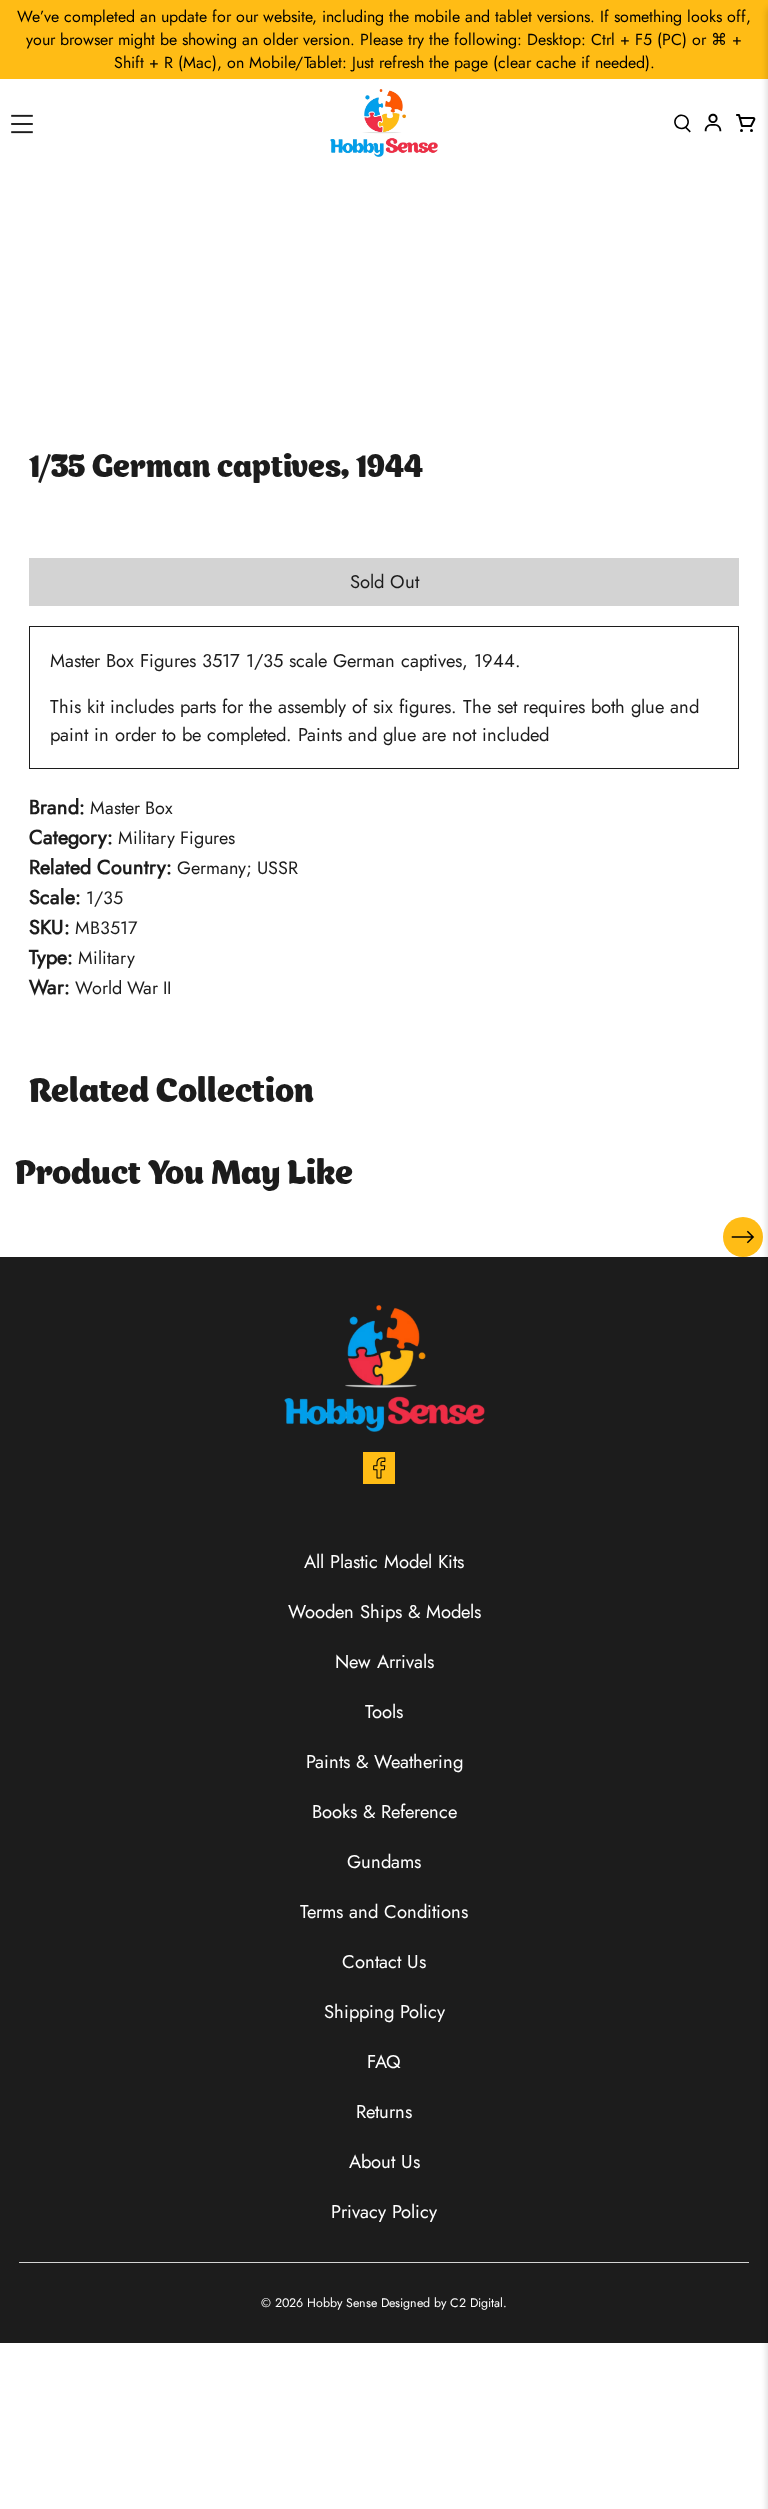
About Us (384, 2161)
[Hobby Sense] (384, 123)
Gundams (384, 1861)
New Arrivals (384, 1661)
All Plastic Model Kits (384, 1561)
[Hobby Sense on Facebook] (379, 1477)
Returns (384, 2111)
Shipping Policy (384, 2011)
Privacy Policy (384, 2211)
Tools (384, 1711)
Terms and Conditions (384, 1911)
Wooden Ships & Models (384, 1611)
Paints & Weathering (384, 1761)
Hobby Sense (342, 2303)
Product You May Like (184, 1175)
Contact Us (384, 1961)
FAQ (384, 2061)
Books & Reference (384, 1811)
